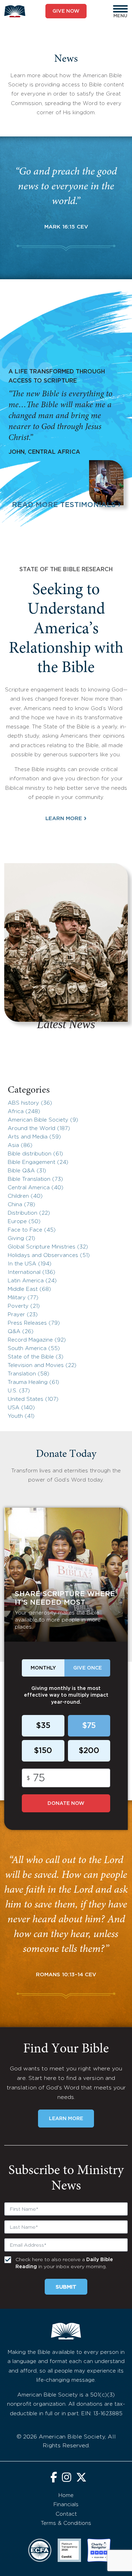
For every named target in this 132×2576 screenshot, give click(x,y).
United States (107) (33, 1399)
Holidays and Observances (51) (49, 1255)
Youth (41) (21, 1416)
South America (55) (34, 1348)
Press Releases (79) (34, 1323)
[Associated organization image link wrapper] (40, 2550)
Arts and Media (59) (34, 1137)
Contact (66, 2514)
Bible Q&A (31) (27, 1171)
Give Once (87, 1668)
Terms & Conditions (66, 2523)
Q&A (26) (21, 1332)
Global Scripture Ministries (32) (48, 1247)
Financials (66, 2505)
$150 (43, 1751)
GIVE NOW (66, 11)
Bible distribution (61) (35, 1154)
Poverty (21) (24, 1306)
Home (66, 2495)
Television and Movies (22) (42, 1365)
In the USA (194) (30, 1264)
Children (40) (25, 1196)
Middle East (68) (29, 1289)
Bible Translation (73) (35, 1179)
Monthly (43, 1668)
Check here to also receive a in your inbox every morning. (64, 2263)
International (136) (32, 1272)
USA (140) (21, 1408)
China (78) (21, 1205)
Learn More (66, 818)
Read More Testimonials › (66, 505)
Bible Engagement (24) (38, 1162)
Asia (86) (20, 1145)
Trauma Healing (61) (33, 1382)
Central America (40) (36, 1188)
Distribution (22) (29, 1213)
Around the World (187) (39, 1128)
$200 (89, 1751)
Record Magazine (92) (37, 1340)
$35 (43, 1726)
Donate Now (66, 1803)
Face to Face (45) (32, 1230)
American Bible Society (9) (43, 1120)
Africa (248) (24, 1112)
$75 (89, 1726)
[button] (120, 9)
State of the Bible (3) (36, 1357)
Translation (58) (29, 1374)
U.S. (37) (19, 1391)
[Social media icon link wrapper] (54, 2478)
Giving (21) (21, 1238)
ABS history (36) (30, 1103)
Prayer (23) (23, 1315)
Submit (66, 2287)
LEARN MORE (66, 2119)
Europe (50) (24, 1222)
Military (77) (23, 1298)
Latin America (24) (32, 1281)
